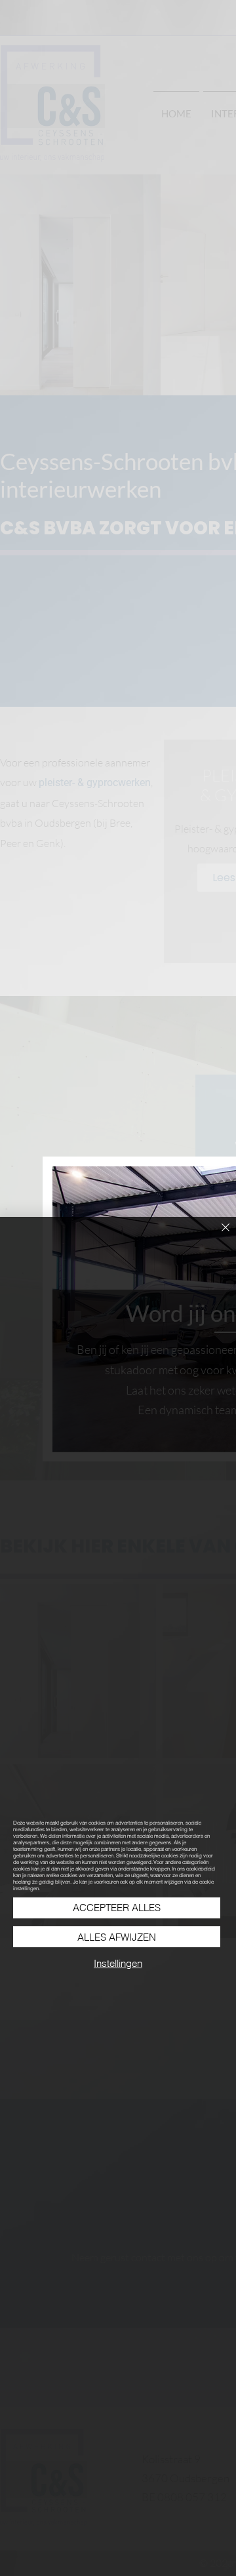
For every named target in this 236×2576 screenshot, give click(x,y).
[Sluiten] (218, 1235)
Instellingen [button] (118, 1963)
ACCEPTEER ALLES (117, 1908)
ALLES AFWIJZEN (117, 1937)
